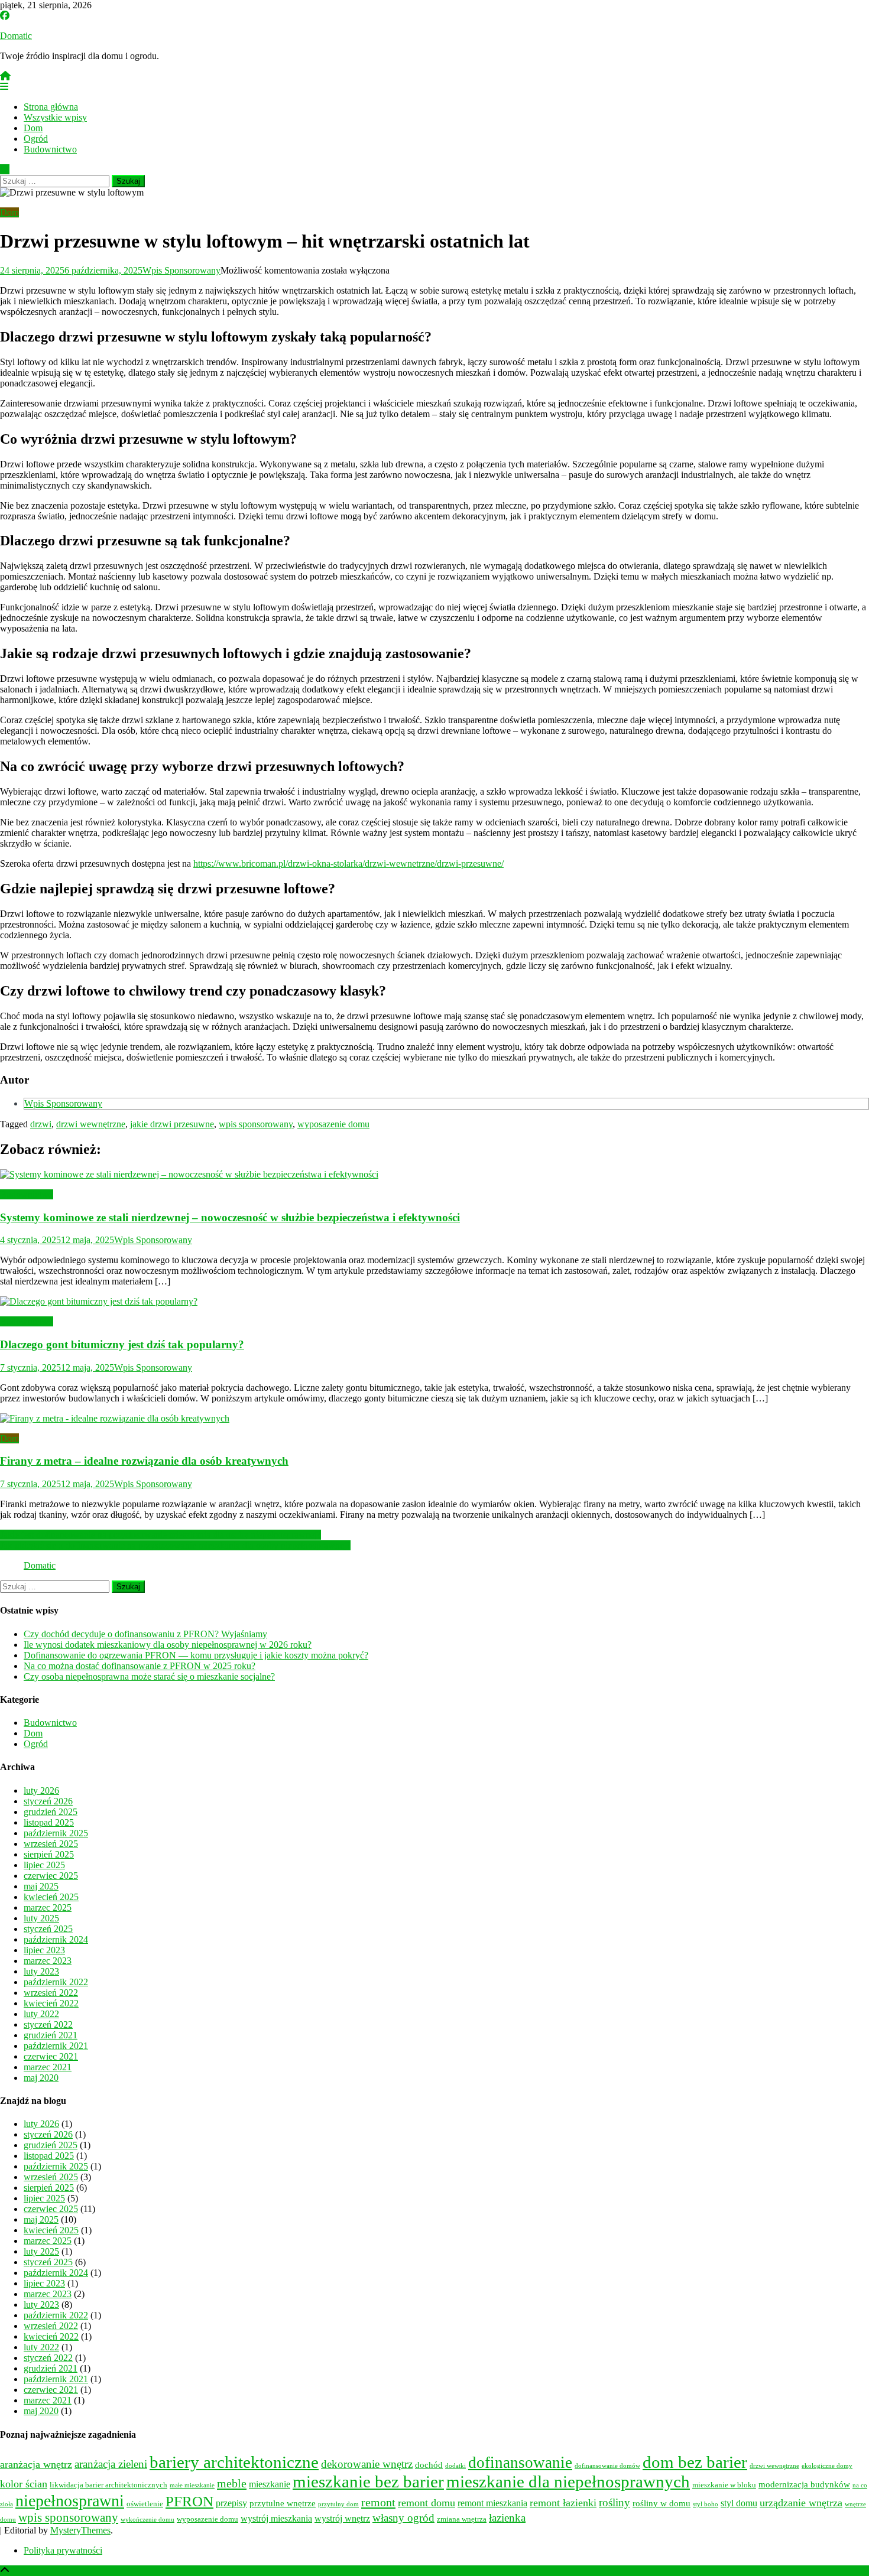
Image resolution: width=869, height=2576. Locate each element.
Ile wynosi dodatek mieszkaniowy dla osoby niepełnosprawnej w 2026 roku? (168, 1645)
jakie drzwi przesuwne (172, 1124)
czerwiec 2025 (51, 1876)
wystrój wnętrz (342, 2519)
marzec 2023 (48, 1961)
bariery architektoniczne (234, 2462)
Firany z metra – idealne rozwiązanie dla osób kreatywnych (144, 1461)
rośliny (615, 2502)
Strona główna (51, 107)
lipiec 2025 (44, 1865)
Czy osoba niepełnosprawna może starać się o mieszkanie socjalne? (149, 1676)
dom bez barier (695, 2462)
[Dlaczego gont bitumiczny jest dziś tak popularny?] (434, 1302)
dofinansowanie (520, 2463)
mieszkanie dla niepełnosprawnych (568, 2481)
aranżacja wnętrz (36, 2464)
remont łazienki (563, 2503)
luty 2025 (41, 1918)
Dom (33, 128)
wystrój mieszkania (276, 2519)
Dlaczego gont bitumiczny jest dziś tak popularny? (122, 1344)
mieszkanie (270, 2484)
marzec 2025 (48, 1907)
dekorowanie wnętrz (367, 2464)
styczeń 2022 (48, 2024)
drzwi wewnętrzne (91, 1124)
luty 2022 (41, 2014)
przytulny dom (338, 2504)
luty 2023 (41, 1971)
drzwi (41, 1124)
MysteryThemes (80, 2530)
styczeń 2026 (48, 1801)
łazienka (507, 2518)
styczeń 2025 (48, 1929)
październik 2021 (56, 2046)
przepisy (231, 2503)
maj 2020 (41, 2078)
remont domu (427, 2503)
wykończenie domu (147, 2520)
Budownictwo (50, 149)
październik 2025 (56, 1833)
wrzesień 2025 (51, 1844)
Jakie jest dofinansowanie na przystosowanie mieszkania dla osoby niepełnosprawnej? (160, 1535)
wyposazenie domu (333, 1124)
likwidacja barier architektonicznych (108, 2485)
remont (378, 2502)
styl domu (739, 2503)
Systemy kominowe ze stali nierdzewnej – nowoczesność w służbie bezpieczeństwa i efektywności (230, 1217)
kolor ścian (24, 2484)
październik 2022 (56, 1982)
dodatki (455, 2466)
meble (232, 2483)
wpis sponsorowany (256, 1124)
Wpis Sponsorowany (181, 270)
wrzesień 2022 (51, 1993)
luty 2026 (41, 1790)
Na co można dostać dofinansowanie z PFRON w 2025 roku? (140, 1666)
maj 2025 (41, 1886)
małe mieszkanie (192, 2485)
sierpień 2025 (49, 1854)
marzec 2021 (48, 2067)
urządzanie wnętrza (801, 2503)
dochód (429, 2465)
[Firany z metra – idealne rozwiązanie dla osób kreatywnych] (434, 1419)
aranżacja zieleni (111, 2464)
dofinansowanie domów (607, 2466)
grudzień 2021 (51, 2035)
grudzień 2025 (51, 1812)
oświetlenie (145, 2504)
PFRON (189, 2501)
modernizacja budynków (804, 2484)
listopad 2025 (49, 1822)
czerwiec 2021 (51, 2056)
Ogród (36, 139)
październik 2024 (56, 1939)
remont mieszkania (492, 2503)
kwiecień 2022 (51, 2003)
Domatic (16, 36)
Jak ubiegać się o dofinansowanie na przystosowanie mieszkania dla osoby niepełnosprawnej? (175, 1545)
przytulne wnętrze (283, 2503)
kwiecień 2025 (51, 1897)
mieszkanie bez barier (368, 2481)
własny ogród (403, 2518)
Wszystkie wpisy (55, 117)
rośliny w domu (662, 2503)
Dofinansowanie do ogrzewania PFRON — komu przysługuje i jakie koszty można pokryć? (196, 1655)
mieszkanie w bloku (724, 2485)
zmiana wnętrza (462, 2519)
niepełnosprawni (70, 2501)
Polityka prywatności (63, 2550)
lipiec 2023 (44, 1950)
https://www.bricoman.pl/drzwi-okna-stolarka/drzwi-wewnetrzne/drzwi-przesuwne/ (348, 863)
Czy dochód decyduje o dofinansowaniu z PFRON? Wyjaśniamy (145, 1634)
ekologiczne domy (827, 2466)
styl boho (706, 2504)
